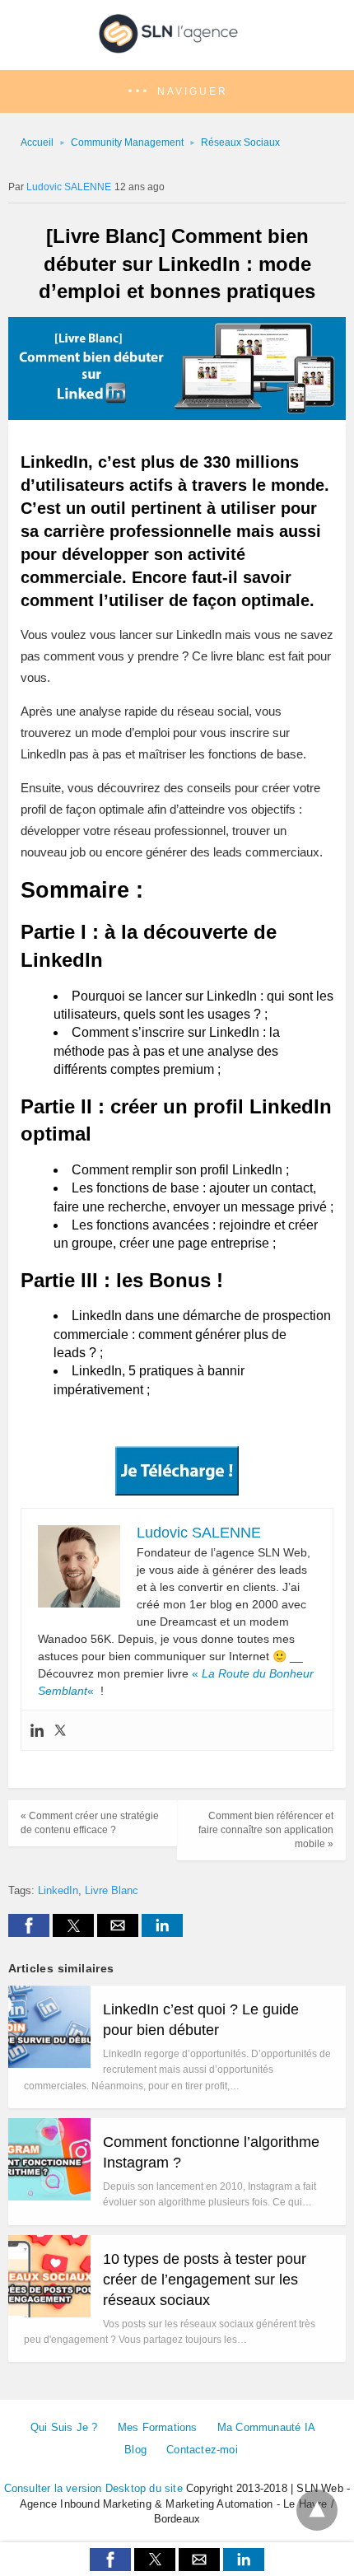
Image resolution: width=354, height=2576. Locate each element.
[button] (177, 92)
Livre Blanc (112, 1890)
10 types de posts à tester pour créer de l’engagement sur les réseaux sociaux (205, 2280)
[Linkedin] (37, 1730)
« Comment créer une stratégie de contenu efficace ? (90, 1823)
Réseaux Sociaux (240, 142)
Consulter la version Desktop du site (93, 2488)
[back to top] (317, 2510)
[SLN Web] (177, 48)
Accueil (37, 142)
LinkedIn (58, 1890)
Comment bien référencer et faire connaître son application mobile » (266, 1830)
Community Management (127, 142)
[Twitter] (60, 1730)
